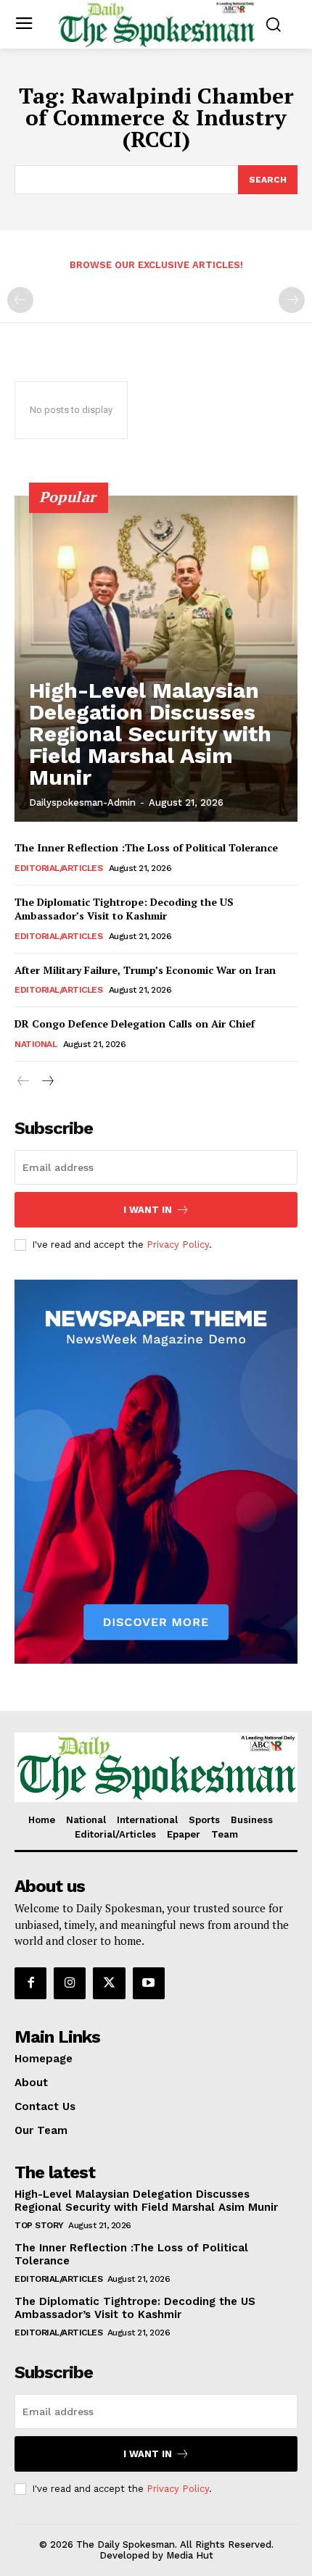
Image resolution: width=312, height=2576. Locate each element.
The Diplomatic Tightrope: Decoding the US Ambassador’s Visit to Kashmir (124, 909)
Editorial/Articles (58, 868)
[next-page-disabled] (292, 300)
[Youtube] (149, 1983)
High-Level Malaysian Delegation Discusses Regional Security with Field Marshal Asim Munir (150, 734)
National (36, 1044)
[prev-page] (20, 300)
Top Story (39, 2225)
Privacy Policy (178, 1245)
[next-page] (47, 1081)
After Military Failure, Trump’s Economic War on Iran (145, 970)
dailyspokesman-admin (82, 803)
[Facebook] (30, 1983)
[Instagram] (70, 1983)
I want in (148, 1210)
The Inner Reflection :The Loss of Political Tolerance (146, 847)
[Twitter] (109, 1983)
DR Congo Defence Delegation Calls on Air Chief (135, 1024)
